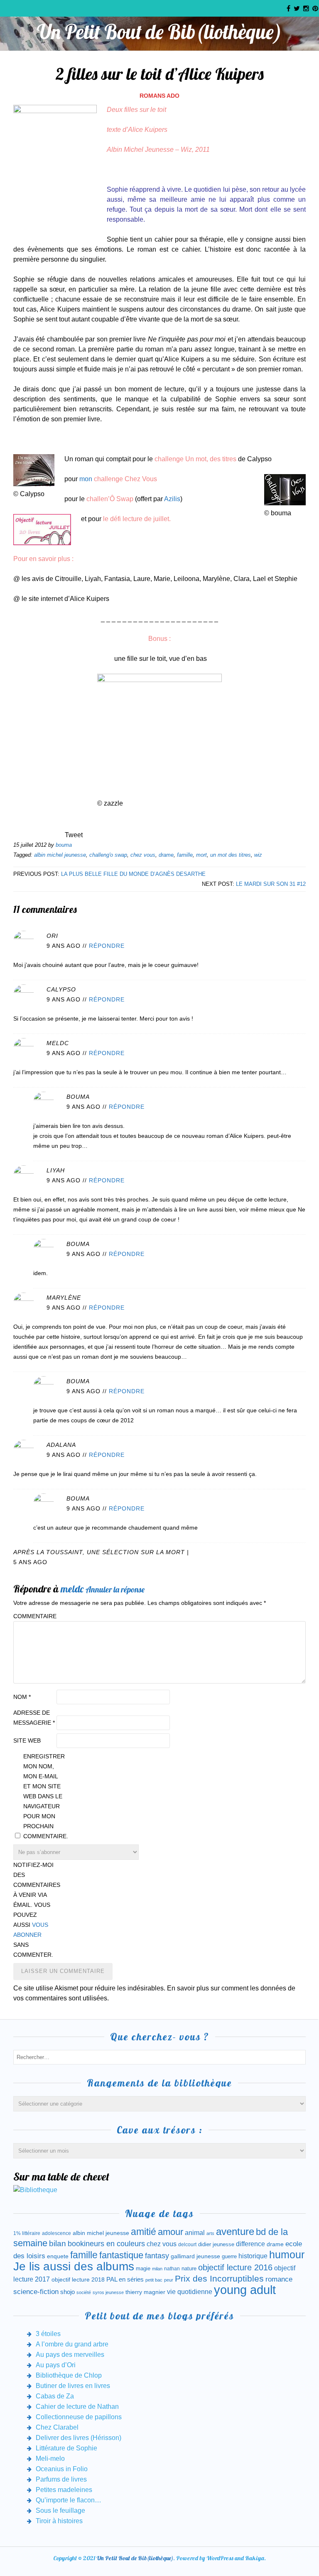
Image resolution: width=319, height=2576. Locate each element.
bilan (58, 2243)
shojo (67, 2292)
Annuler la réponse (115, 1589)
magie (143, 2268)
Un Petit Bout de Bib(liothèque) (159, 32)
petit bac (154, 2280)
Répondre (107, 946)
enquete (58, 2256)
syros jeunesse (108, 2292)
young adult (245, 2290)
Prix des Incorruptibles (219, 2278)
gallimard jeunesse (195, 2256)
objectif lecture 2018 (78, 2279)
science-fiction (36, 2292)
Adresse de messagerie (34, 1718)
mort (201, 855)
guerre (229, 2256)
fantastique (121, 2255)
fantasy (157, 2256)
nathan (172, 2268)
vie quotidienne (190, 2292)
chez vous (143, 855)
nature (189, 2268)
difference (250, 2244)
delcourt (187, 2245)
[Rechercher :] (159, 2057)
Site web (27, 1740)
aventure (235, 2232)
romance (279, 2279)
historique (253, 2256)
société (84, 2292)
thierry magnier (145, 2292)
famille (185, 855)
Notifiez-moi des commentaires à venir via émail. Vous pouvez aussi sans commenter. (34, 1910)
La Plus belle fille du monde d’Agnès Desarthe (133, 874)
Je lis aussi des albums (74, 2266)
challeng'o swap (108, 855)
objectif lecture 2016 (235, 2267)
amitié (144, 2232)
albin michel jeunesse (60, 855)
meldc (72, 1589)
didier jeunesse (216, 2244)
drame (166, 855)
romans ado (159, 96)
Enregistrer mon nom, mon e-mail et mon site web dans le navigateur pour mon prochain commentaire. (44, 1796)
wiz (258, 855)
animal (195, 2232)
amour (171, 2232)
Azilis (172, 499)
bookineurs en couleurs (106, 2244)
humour (287, 2255)
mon (86, 479)
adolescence (56, 2233)
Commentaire (34, 1616)
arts (210, 2233)
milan (157, 2269)
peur (169, 2280)
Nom (22, 1697)
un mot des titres (231, 855)
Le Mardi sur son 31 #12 (271, 884)
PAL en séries (125, 2279)
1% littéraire (27, 2233)
